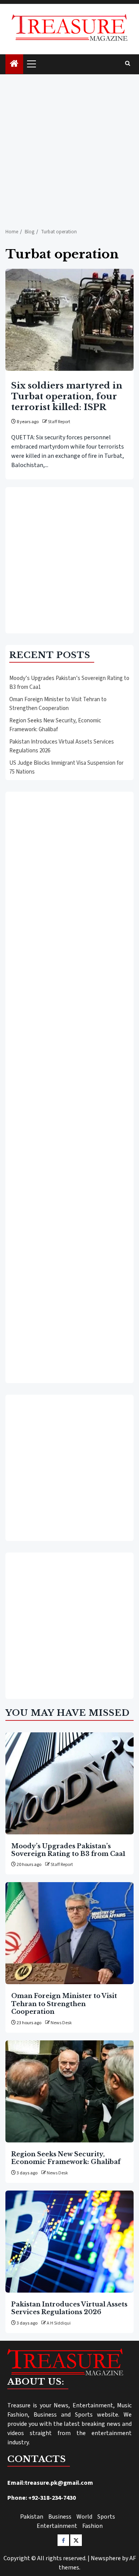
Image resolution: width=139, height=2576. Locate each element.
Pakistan (32, 2517)
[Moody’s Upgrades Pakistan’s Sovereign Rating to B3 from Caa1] (69, 1783)
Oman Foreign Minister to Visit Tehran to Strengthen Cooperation (58, 704)
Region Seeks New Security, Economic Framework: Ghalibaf (55, 725)
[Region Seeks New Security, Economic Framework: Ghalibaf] (69, 2091)
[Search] (128, 64)
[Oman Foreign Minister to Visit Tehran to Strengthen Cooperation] (69, 1933)
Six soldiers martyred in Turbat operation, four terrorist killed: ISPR (67, 396)
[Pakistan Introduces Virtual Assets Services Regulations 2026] (69, 2242)
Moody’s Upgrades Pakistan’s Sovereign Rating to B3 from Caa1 (68, 1850)
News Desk (61, 2023)
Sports (106, 2517)
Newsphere (106, 2558)
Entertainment (57, 2526)
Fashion (92, 2526)
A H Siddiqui (59, 2323)
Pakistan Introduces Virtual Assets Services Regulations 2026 (69, 2308)
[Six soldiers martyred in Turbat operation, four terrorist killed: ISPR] (69, 320)
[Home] (14, 64)
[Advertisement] (69, 147)
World (84, 2517)
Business (60, 2517)
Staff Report (59, 422)
